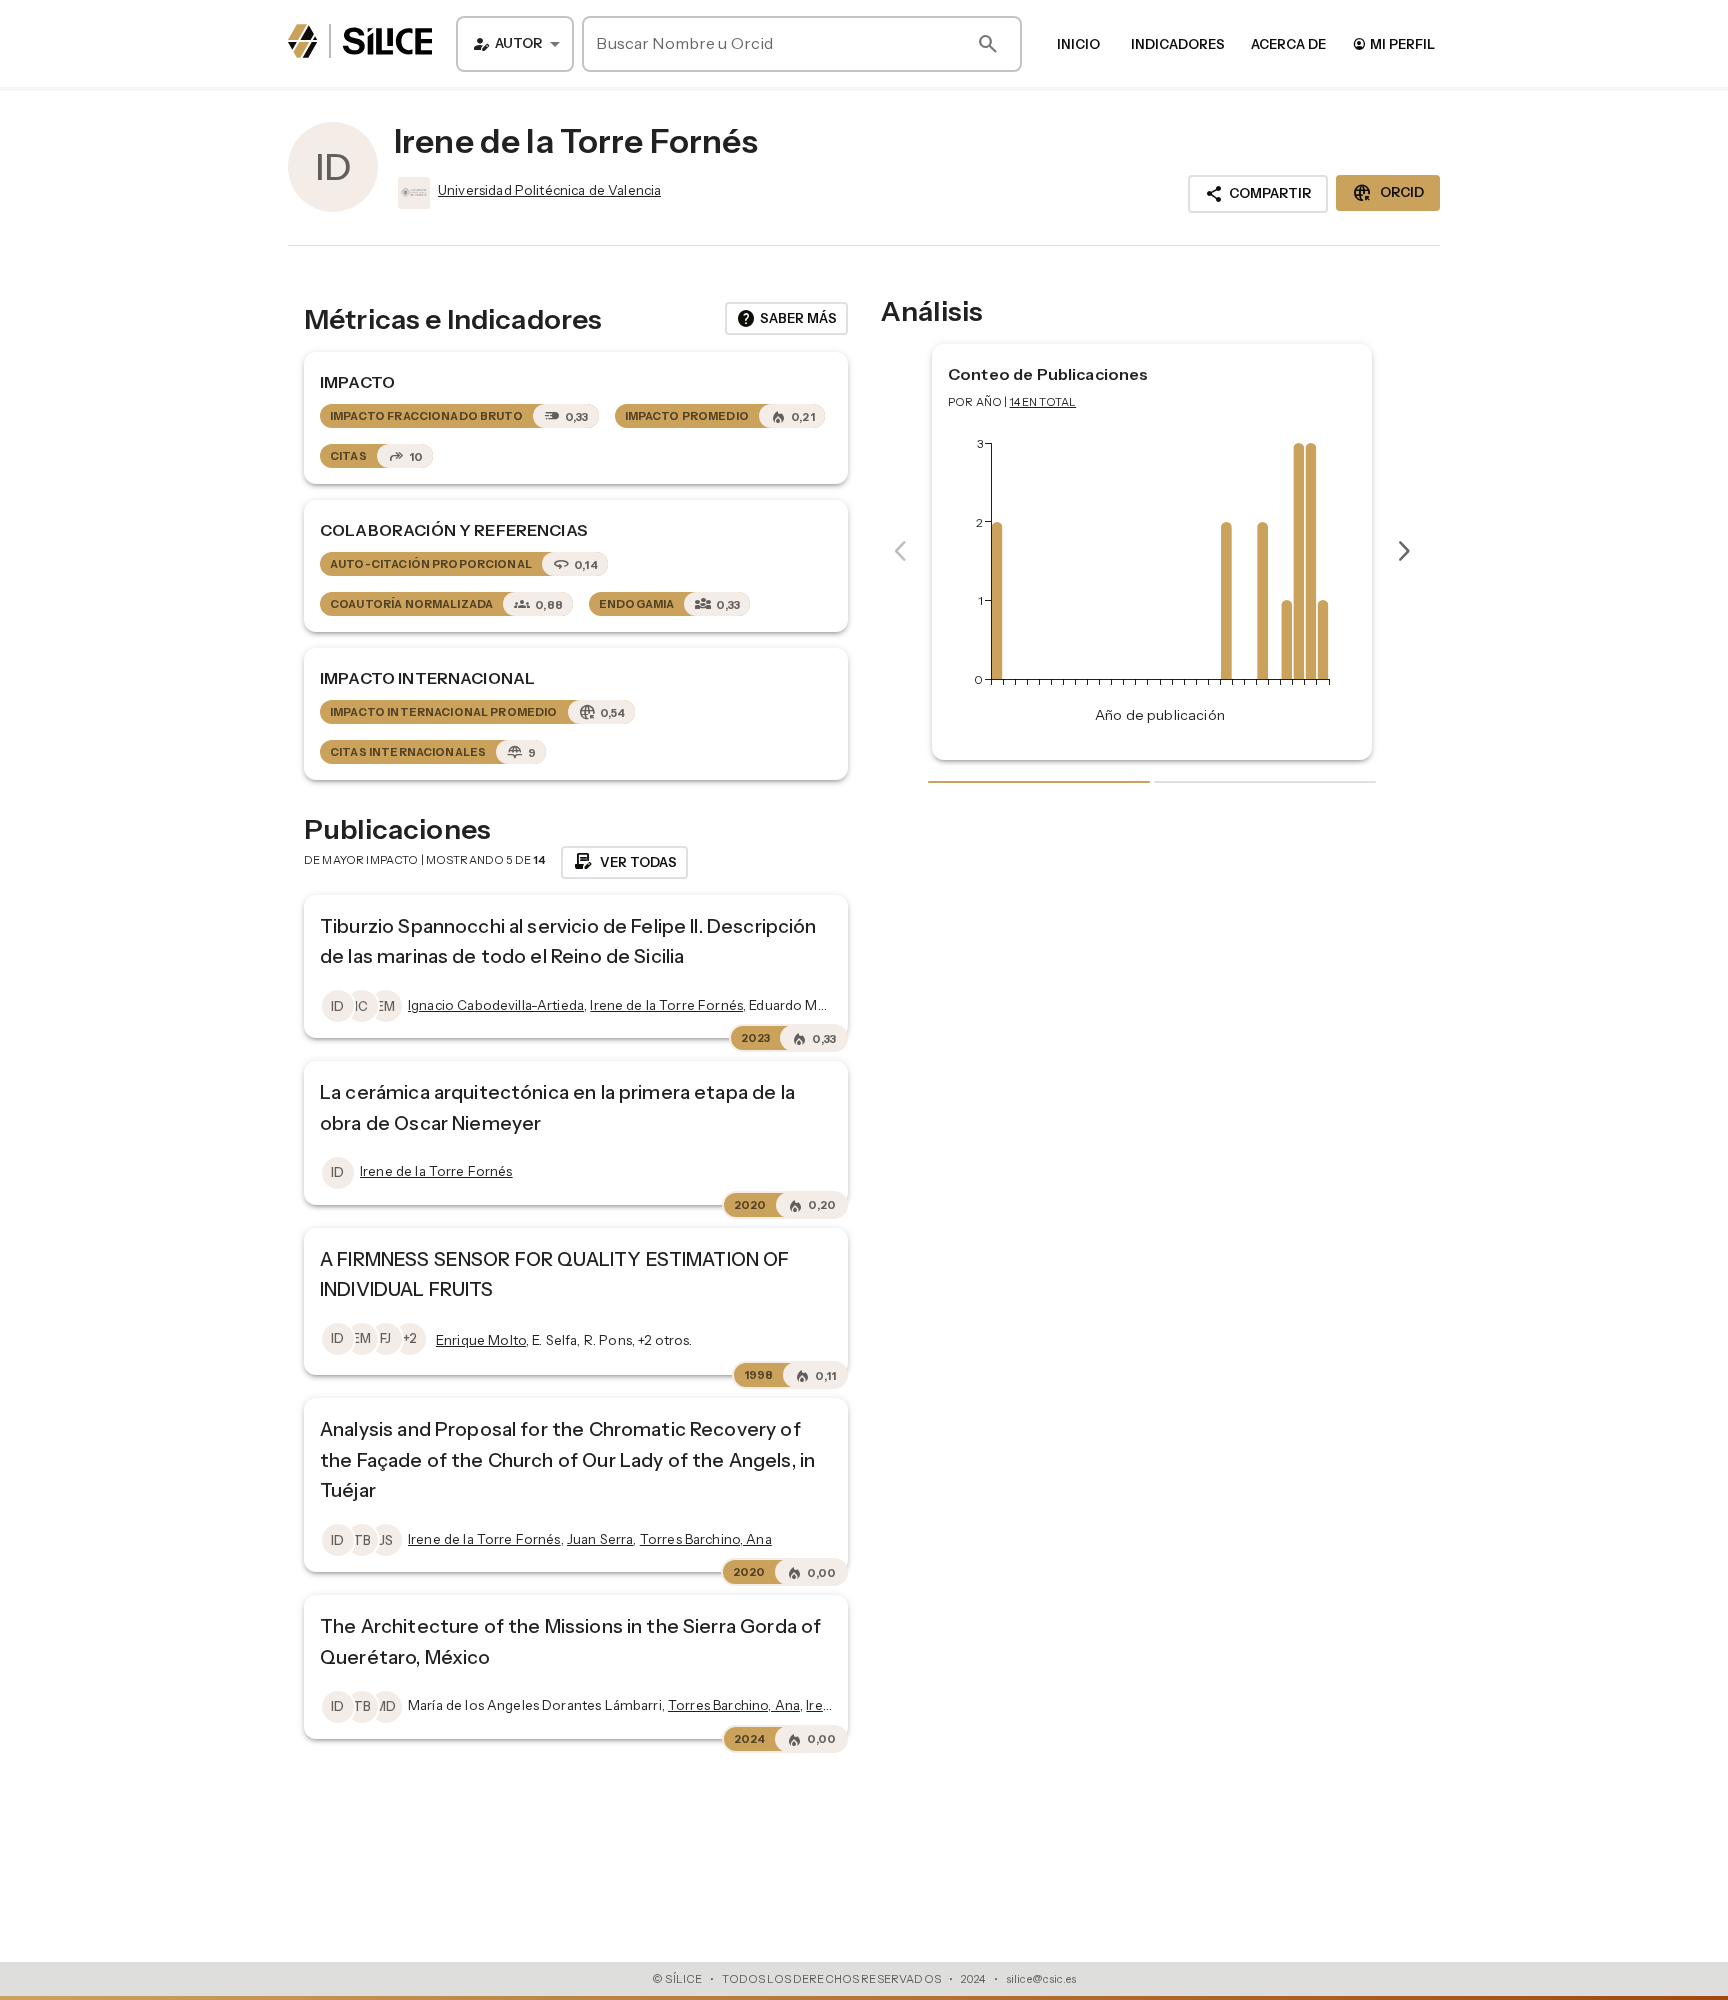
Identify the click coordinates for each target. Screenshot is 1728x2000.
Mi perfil (1393, 43)
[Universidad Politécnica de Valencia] (412, 193)
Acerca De (1288, 44)
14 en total (1043, 402)
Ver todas (624, 862)
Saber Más (786, 319)
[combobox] (515, 44)
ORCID (1388, 193)
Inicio (1078, 44)
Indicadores (1178, 44)
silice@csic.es (1041, 1979)
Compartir (1258, 194)
